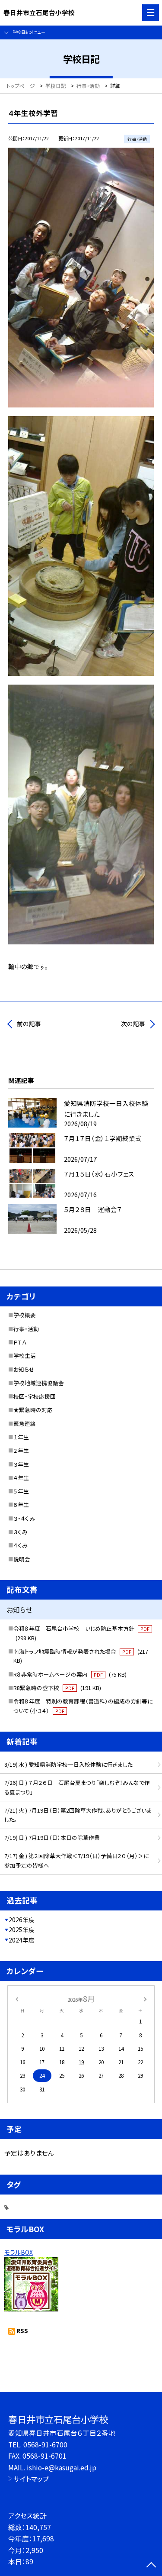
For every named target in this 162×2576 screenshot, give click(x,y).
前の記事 (29, 1024)
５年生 (21, 1491)
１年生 (21, 1437)
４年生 (21, 1478)
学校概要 (25, 1315)
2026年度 (22, 1920)
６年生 (21, 1505)
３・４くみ (24, 1518)
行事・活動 (26, 1329)
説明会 (22, 1559)
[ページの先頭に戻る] (151, 2566)
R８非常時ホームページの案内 (70, 1674)
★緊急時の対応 (33, 1410)
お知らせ (24, 1369)
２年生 (21, 1450)
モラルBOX (19, 2252)
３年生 (21, 1464)
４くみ (21, 1545)
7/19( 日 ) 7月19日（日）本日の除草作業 (52, 1837)
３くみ (21, 1532)
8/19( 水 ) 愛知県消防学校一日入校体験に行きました (68, 1764)
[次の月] (145, 1998)
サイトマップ (31, 2479)
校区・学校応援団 (35, 1396)
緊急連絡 (25, 1424)
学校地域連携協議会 (39, 1383)
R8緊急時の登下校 (57, 1688)
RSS (22, 2330)
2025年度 (22, 1930)
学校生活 (25, 1356)
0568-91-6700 (45, 2444)
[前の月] (16, 1998)
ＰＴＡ (20, 1342)
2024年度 (22, 1940)
